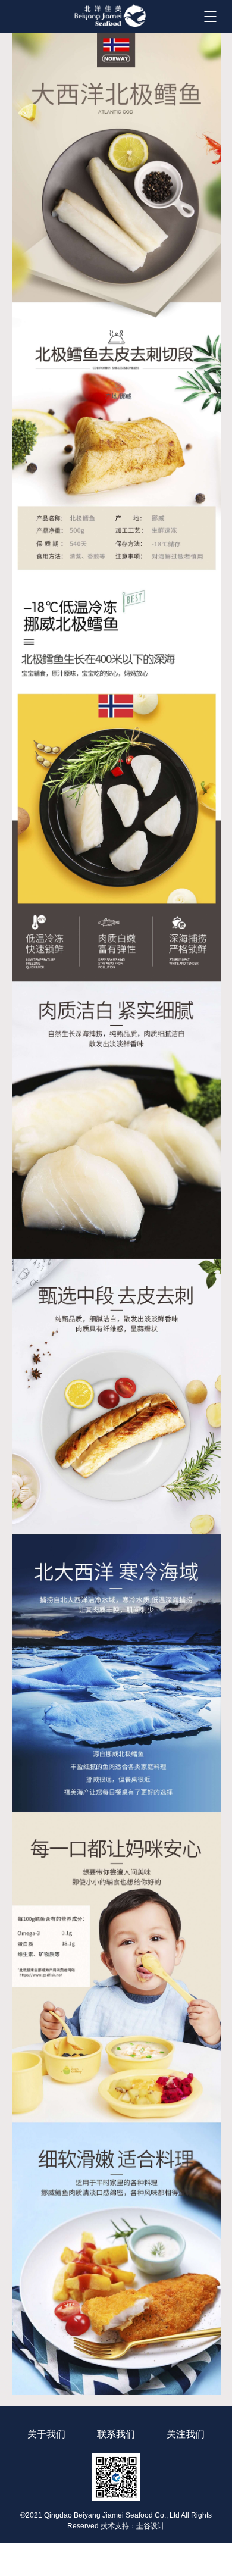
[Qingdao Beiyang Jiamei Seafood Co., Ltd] (110, 15)
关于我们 (46, 2434)
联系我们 (116, 2434)
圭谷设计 (151, 2526)
